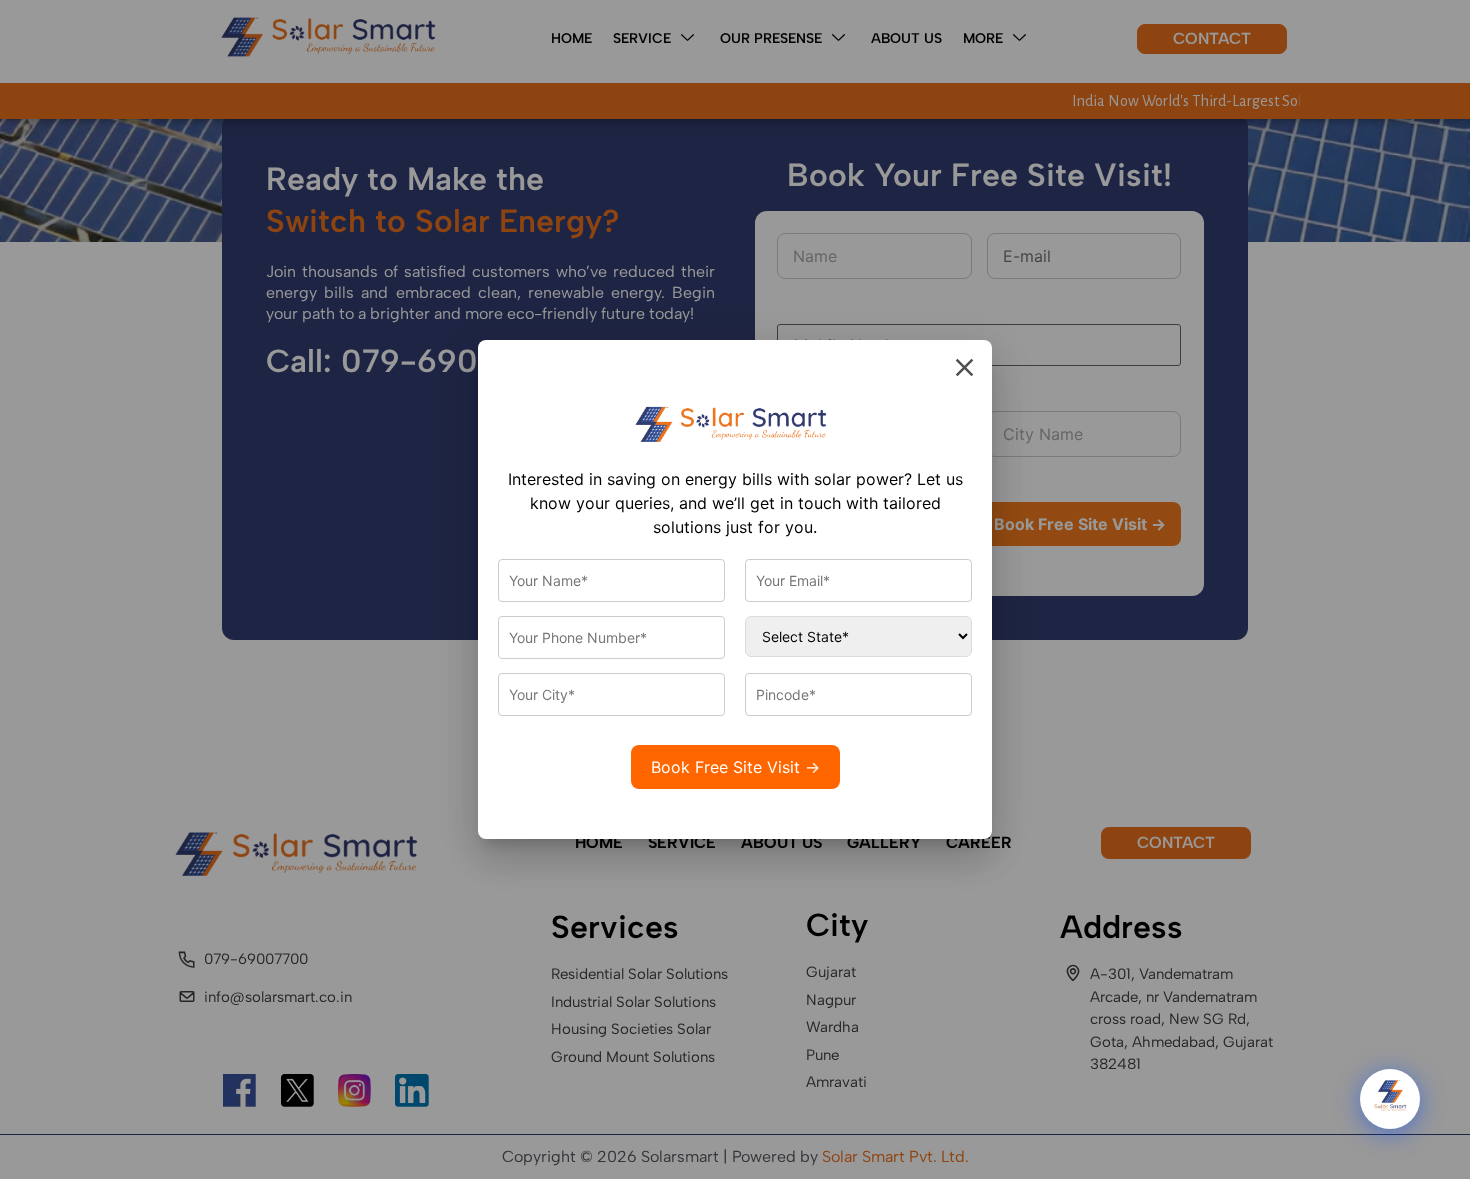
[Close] (964, 367)
